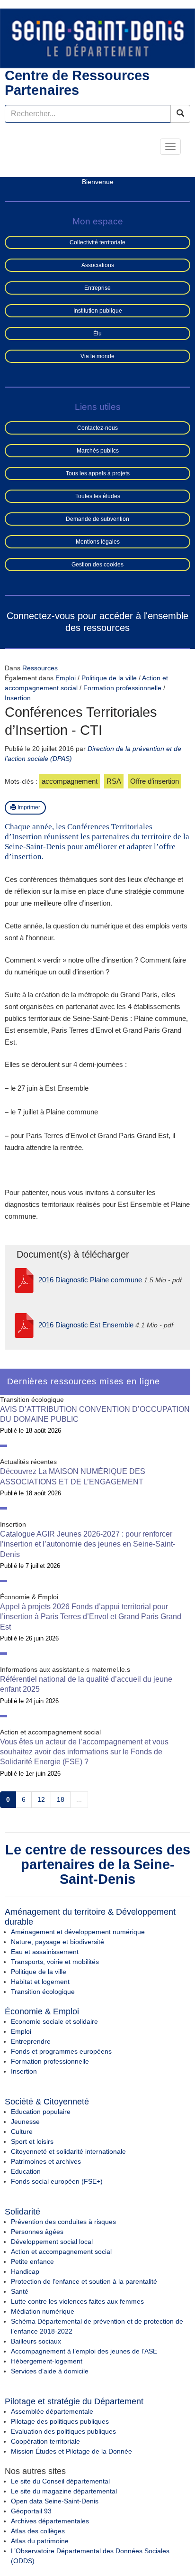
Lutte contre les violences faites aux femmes (77, 2301)
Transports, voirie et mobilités (55, 1962)
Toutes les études (98, 496)
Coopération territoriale (45, 2441)
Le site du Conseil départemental (60, 2481)
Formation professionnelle (123, 688)
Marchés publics (98, 451)
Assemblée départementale (52, 2411)
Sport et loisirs (32, 2141)
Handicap (25, 2271)
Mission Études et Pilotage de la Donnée (71, 2451)
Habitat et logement (40, 1982)
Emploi (66, 678)
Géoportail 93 (31, 2511)
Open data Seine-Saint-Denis (55, 2501)
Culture (22, 2131)
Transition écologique (43, 1992)
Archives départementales (50, 2521)
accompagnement (70, 781)
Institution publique (98, 311)
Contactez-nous (97, 428)
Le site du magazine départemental (64, 2491)
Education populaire (41, 2112)
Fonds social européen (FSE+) (57, 2181)
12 (41, 1799)
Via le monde (97, 356)
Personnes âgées (37, 2232)
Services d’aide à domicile (50, 2371)
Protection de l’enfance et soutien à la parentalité (84, 2281)
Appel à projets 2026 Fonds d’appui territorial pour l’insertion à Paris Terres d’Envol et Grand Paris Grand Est (91, 1617)
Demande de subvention (97, 519)
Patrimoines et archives (46, 2161)
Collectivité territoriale (97, 242)
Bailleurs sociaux (36, 2341)
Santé (20, 2291)
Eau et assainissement (45, 1952)
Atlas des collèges (38, 2531)
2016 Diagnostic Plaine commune (90, 1280)
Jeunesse (25, 2122)
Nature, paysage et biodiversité (58, 1942)
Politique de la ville (110, 678)
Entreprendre (31, 2041)
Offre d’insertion (155, 781)
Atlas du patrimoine (40, 2541)
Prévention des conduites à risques (63, 2222)
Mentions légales (98, 542)
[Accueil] (97, 38)
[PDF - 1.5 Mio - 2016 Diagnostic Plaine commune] (24, 1280)
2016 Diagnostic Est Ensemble (86, 1325)
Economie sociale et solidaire (54, 2021)
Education (26, 2171)
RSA (114, 781)
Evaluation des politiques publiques (63, 2431)
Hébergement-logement (47, 2361)
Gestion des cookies (97, 565)
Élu (97, 334)
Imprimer (28, 807)
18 (61, 1799)
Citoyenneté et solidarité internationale (68, 2151)
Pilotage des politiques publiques (60, 2421)
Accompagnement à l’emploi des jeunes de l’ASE (84, 2351)
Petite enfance (32, 2261)
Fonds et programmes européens (61, 2051)
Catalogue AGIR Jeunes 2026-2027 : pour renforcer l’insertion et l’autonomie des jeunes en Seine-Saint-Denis (88, 1544)
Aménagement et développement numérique (78, 1932)
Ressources (40, 668)
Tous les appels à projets (98, 473)
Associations (98, 265)
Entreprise (97, 288)
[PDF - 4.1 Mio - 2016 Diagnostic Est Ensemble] (24, 1325)
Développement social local (52, 2242)
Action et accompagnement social (61, 2252)
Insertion (18, 698)
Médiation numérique (43, 2311)
